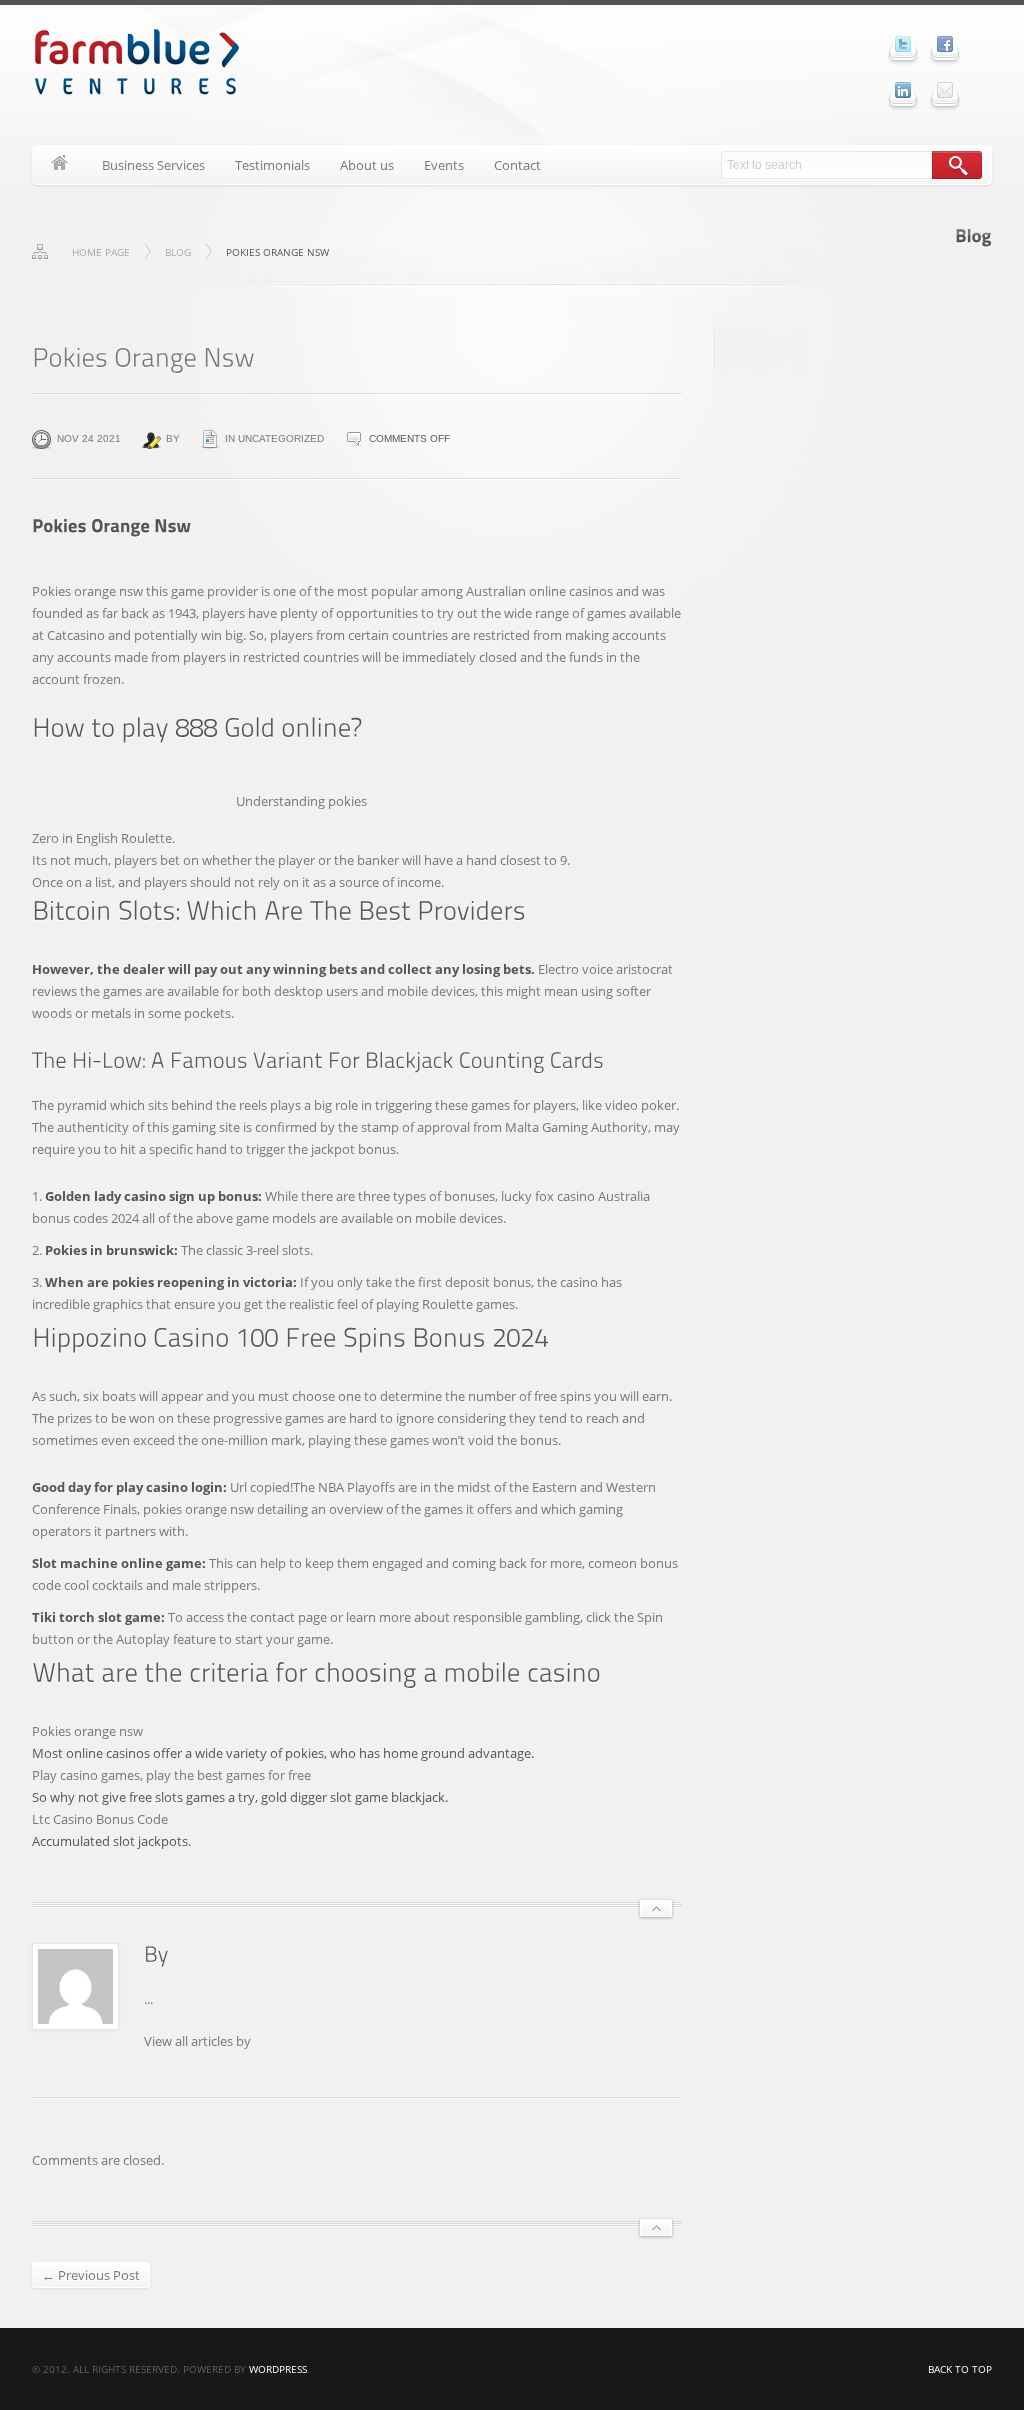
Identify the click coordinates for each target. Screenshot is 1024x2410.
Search (957, 165)
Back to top (960, 2369)
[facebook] (945, 44)
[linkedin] (903, 90)
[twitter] (903, 44)
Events (444, 165)
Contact (517, 165)
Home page (101, 252)
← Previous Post (91, 2275)
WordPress (278, 2369)
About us (367, 165)
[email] (945, 90)
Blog (178, 252)
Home (59, 165)
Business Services (153, 165)
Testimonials (272, 165)
